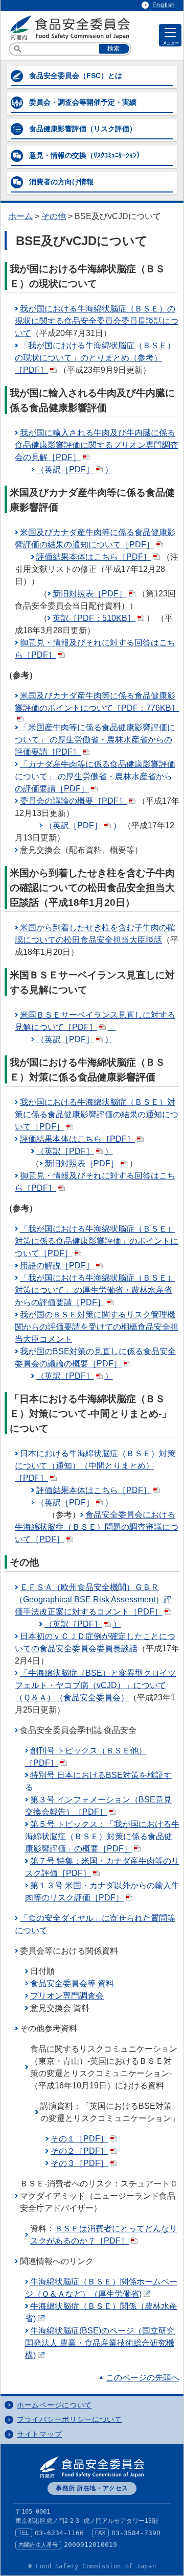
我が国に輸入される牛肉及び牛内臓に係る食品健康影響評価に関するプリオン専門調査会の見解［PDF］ (97, 445)
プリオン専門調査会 (67, 1996)
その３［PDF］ (79, 2163)
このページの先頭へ (143, 2378)
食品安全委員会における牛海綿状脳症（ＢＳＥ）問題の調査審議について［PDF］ (97, 1527)
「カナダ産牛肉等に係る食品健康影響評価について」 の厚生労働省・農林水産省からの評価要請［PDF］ (95, 776)
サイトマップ (39, 2434)
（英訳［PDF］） (75, 470)
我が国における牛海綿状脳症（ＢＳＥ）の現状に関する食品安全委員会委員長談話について (97, 321)
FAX (100, 2533)
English (164, 5)
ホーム (20, 216)
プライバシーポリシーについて (70, 2419)
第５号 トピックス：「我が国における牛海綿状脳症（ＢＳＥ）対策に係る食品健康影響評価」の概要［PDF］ (102, 1836)
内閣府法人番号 (38, 2545)
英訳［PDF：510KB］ (94, 618)
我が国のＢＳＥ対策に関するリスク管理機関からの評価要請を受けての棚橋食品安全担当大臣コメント (97, 1327)
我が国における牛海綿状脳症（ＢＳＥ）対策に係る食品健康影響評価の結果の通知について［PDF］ (97, 1114)
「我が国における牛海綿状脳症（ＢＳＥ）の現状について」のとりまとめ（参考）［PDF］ (95, 358)
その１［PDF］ (79, 2139)
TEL (24, 2533)
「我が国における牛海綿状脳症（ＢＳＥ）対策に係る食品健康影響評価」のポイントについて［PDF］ (97, 1241)
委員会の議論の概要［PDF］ (73, 801)
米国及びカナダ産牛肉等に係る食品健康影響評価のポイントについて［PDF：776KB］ (97, 702)
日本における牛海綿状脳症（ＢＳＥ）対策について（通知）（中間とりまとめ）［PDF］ (95, 1466)
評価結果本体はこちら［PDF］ (94, 557)
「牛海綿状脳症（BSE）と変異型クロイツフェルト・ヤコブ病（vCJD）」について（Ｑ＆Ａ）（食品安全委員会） (95, 1685)
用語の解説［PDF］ (57, 1266)
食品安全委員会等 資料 (72, 1983)
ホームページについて (54, 2405)
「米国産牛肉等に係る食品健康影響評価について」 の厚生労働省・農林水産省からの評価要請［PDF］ (95, 740)
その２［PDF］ (79, 2151)
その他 (54, 216)
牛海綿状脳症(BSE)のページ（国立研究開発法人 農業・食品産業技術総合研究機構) (100, 2343)
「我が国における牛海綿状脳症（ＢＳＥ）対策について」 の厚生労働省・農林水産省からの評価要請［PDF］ (95, 1290)
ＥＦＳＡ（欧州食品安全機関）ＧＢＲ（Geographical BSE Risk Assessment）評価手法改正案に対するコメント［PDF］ (93, 1599)
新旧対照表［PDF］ (90, 594)
